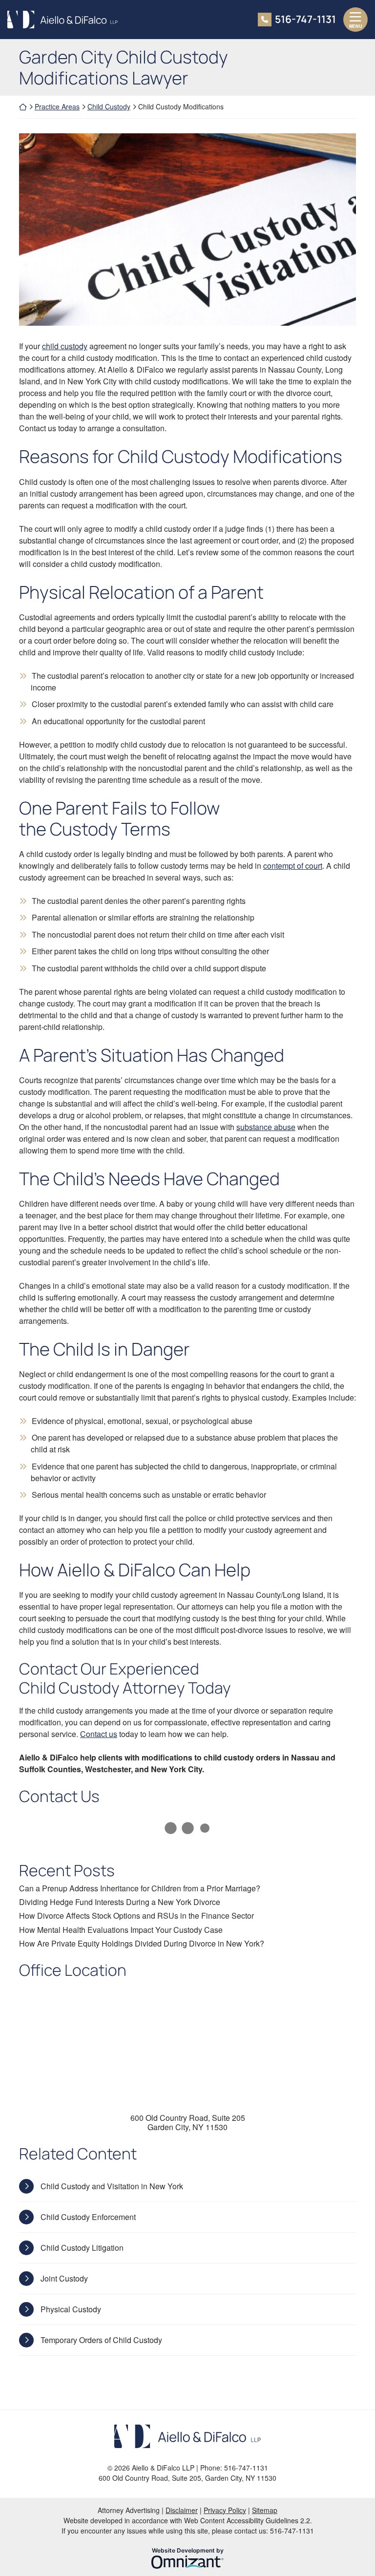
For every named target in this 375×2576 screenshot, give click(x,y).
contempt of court (293, 866)
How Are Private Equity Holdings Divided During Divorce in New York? (142, 1943)
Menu (356, 26)
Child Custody (109, 106)
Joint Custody (64, 2278)
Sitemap (265, 2510)
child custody (65, 346)
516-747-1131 (305, 19)
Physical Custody (71, 2309)
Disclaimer (182, 2510)
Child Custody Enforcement (88, 2217)
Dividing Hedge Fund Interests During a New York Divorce (120, 1902)
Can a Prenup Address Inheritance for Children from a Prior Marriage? (140, 1888)
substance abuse (266, 1127)
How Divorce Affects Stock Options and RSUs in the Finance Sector (136, 1916)
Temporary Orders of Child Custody (101, 2340)
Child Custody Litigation (82, 2248)
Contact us (99, 1734)
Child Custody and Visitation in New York (112, 2186)
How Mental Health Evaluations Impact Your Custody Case (121, 1930)
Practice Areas (57, 106)
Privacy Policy (225, 2510)
